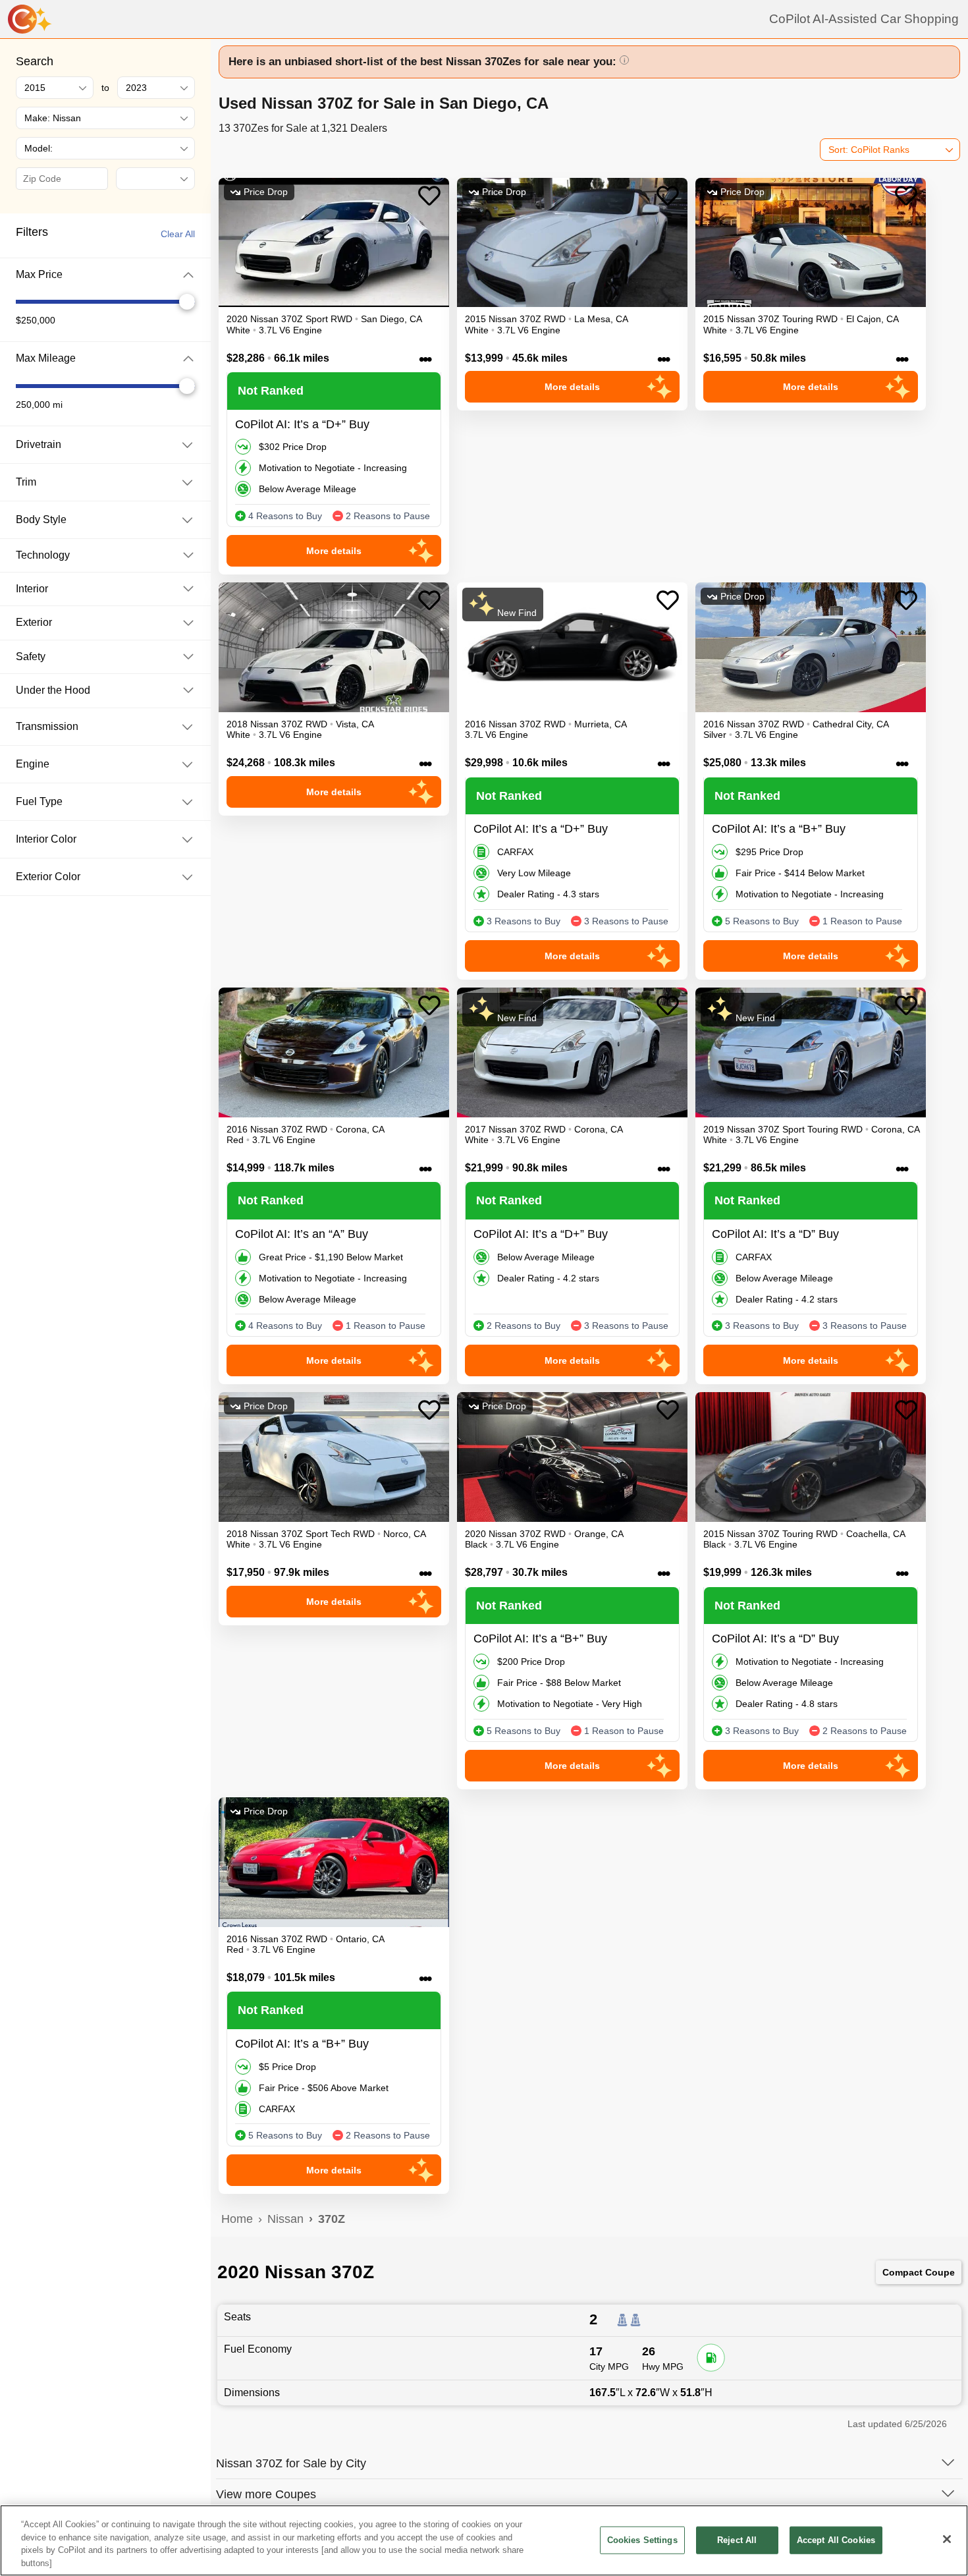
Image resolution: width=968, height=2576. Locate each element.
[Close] (947, 2539)
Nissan (285, 2219)
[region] (484, 2540)
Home (237, 2219)
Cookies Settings (642, 2540)
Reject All (737, 2540)
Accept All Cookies (836, 2540)
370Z (332, 2219)
